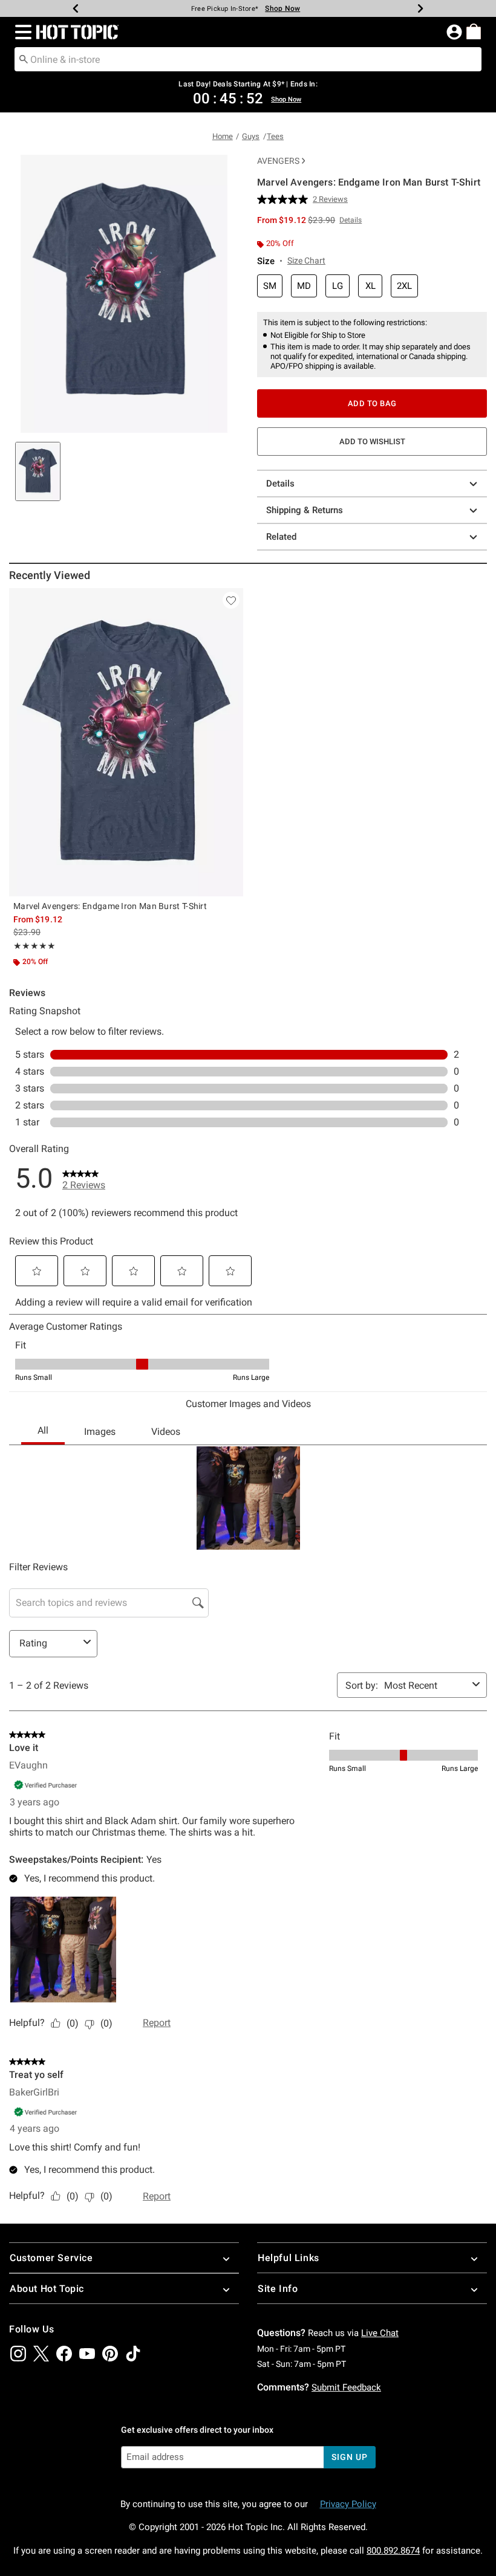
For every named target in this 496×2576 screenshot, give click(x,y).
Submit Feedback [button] (346, 2387)
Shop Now (282, 8)
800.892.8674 (393, 2551)
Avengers (278, 161)
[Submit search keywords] (24, 59)
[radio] (270, 286)
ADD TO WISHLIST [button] (372, 442)
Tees (275, 136)
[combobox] (248, 59)
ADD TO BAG (372, 403)
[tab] (38, 471)
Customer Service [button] (51, 2258)
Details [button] (351, 220)
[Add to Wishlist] (231, 600)
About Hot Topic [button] (47, 2289)
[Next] (420, 8)
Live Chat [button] (380, 2333)
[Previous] (76, 8)
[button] (21, 32)
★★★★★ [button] (34, 946)
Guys (251, 136)
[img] (18, 2354)
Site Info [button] (278, 2289)
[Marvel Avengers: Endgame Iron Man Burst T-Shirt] (126, 742)
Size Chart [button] (306, 261)
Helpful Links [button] (289, 2258)
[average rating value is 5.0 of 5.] (285, 199)
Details (280, 484)
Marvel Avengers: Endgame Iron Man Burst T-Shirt (110, 906)
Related (281, 537)
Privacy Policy (348, 2504)
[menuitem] (474, 31)
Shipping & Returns (305, 510)
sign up (349, 2457)
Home (223, 136)
